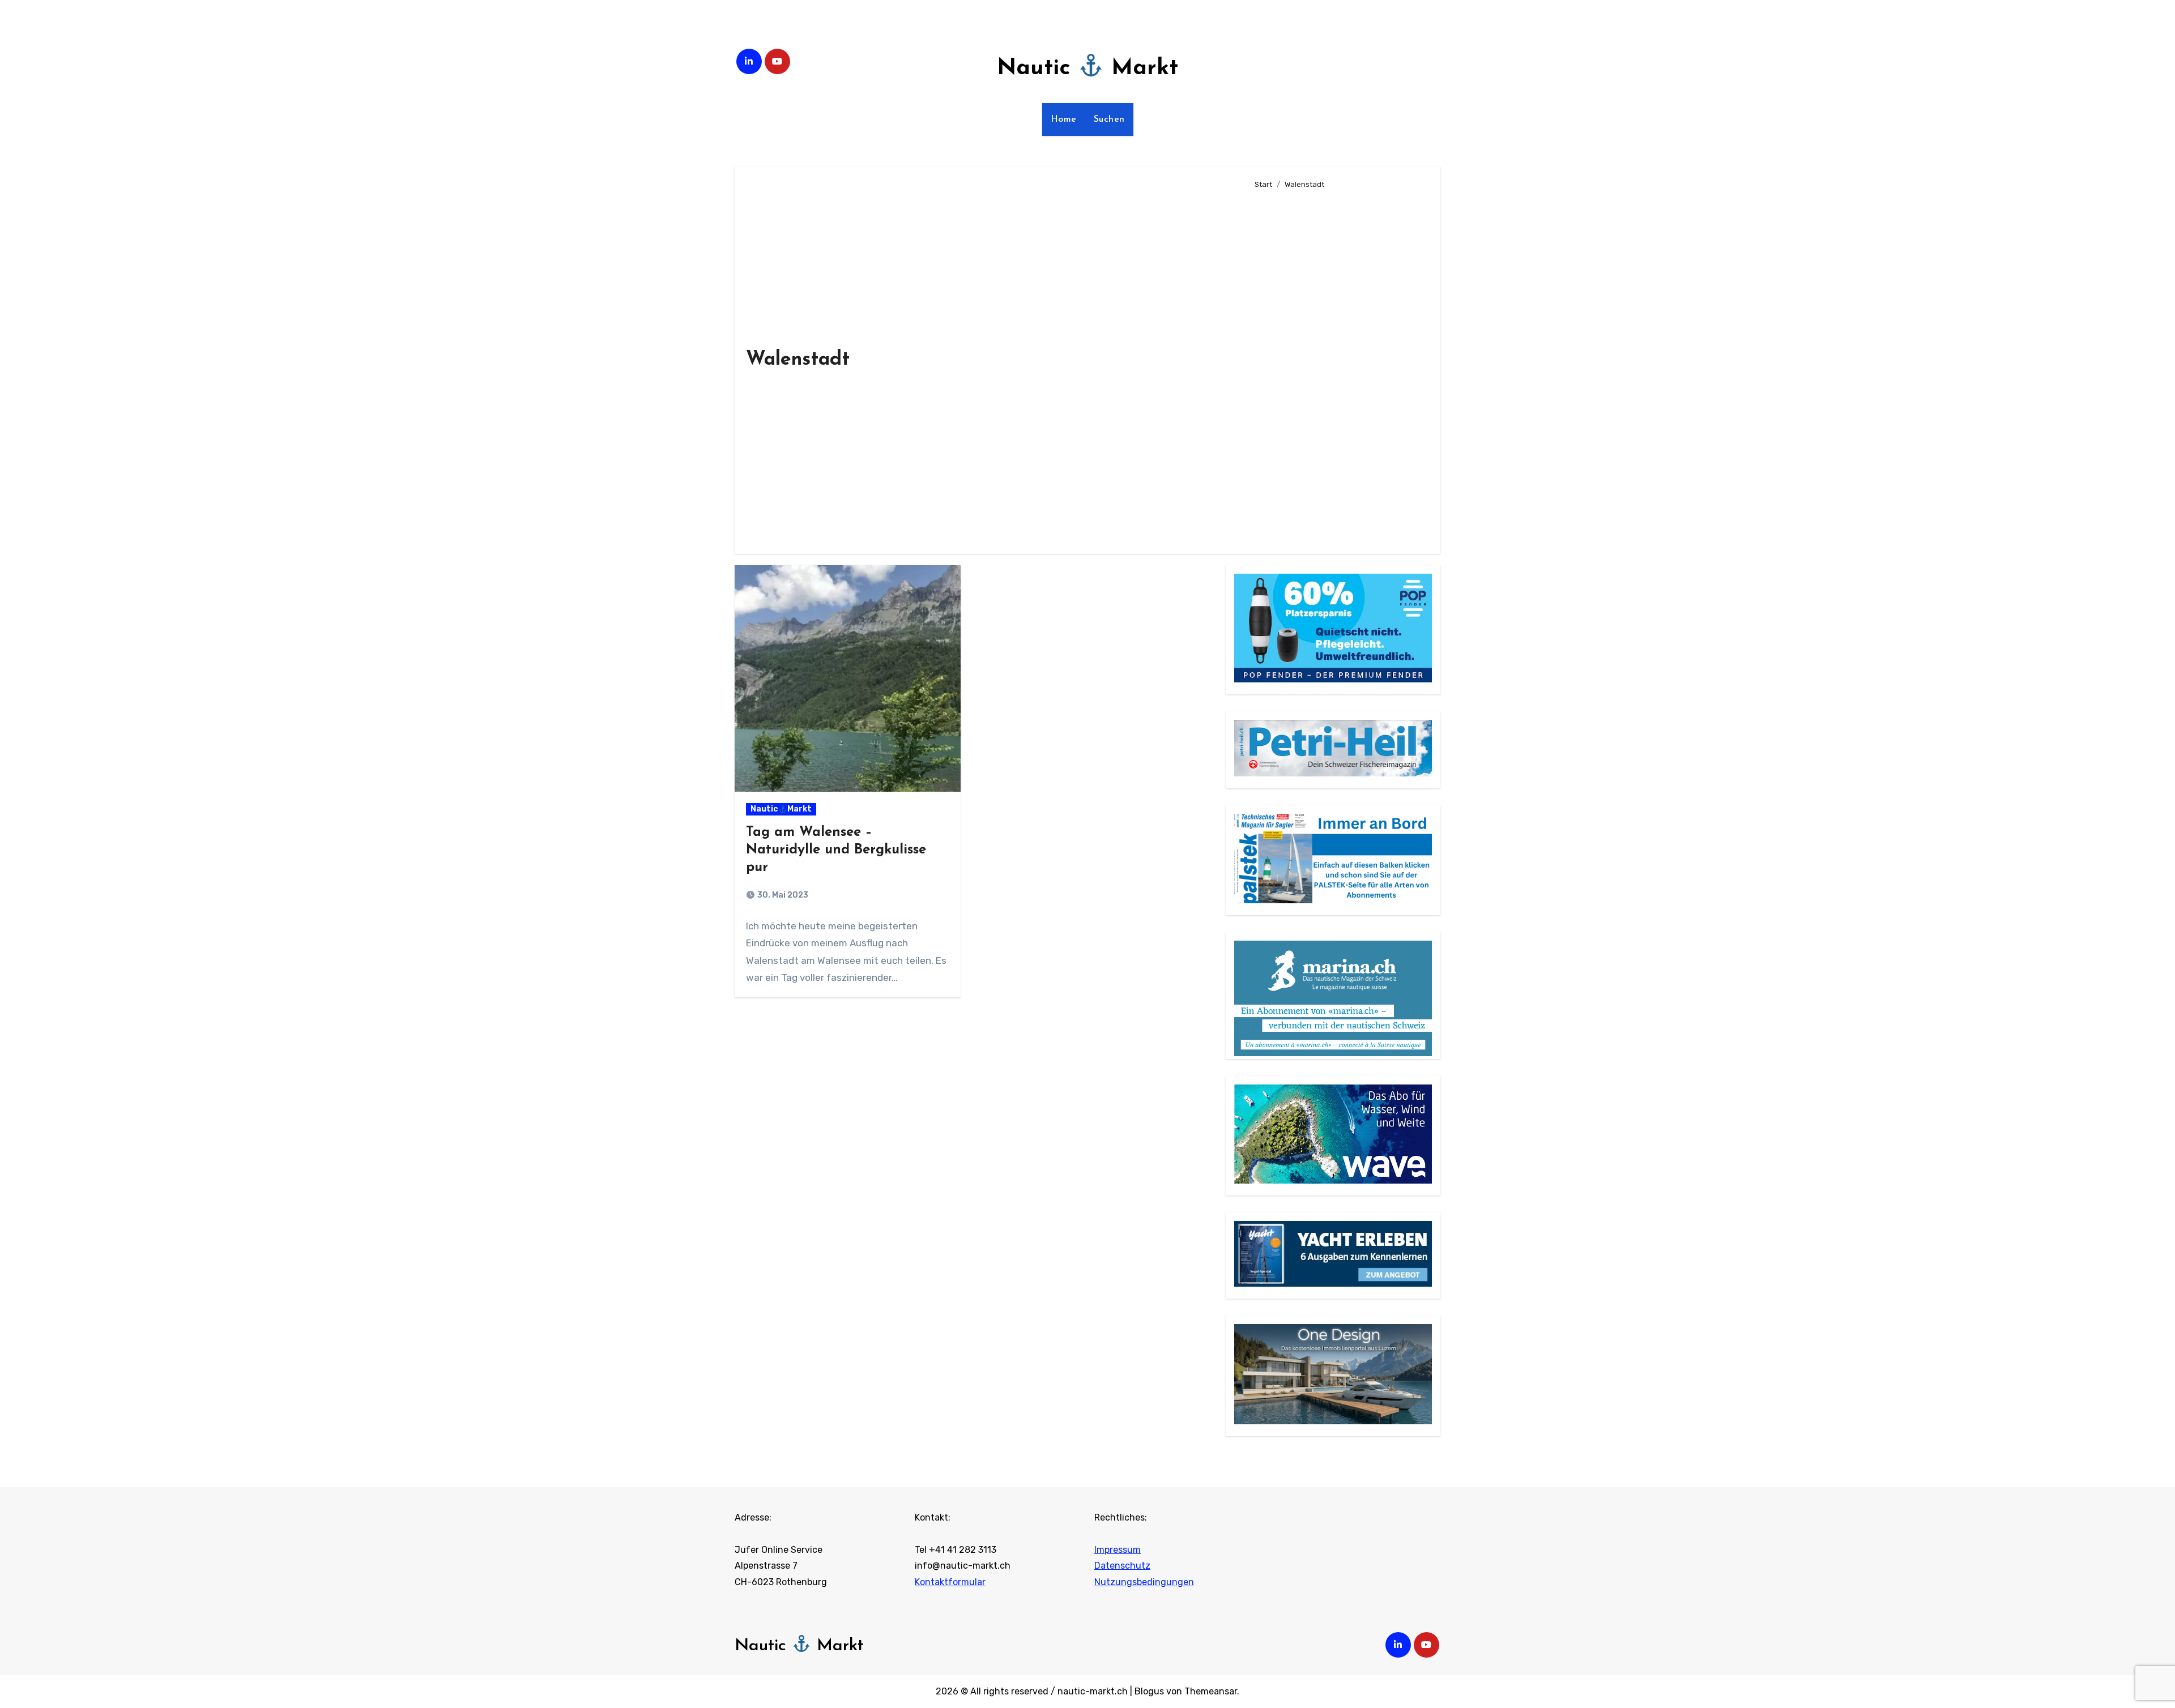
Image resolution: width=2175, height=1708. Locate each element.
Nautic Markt (1087, 69)
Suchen (1109, 119)
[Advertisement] (1339, 367)
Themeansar (1211, 1691)
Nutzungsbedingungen (1144, 1582)
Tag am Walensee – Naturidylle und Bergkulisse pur (836, 850)
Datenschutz (1122, 1566)
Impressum (1118, 1550)
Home (1064, 119)
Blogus (1149, 1691)
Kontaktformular (950, 1582)
